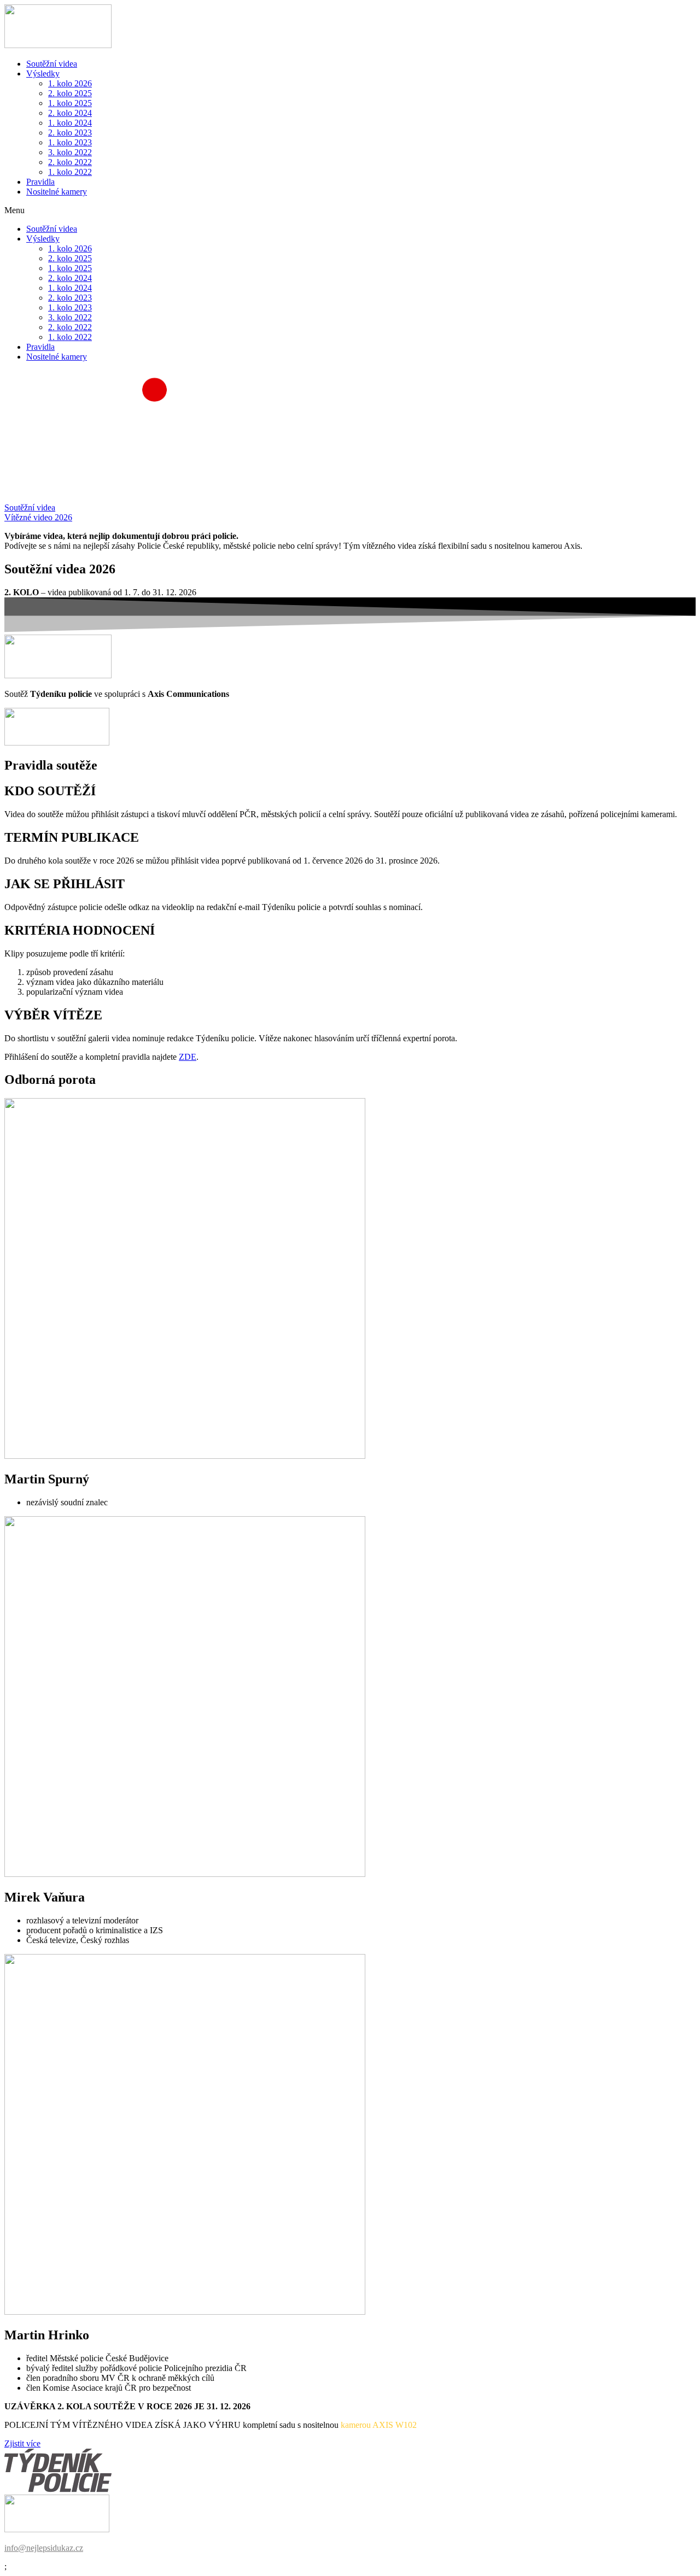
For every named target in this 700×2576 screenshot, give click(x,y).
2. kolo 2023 (70, 133)
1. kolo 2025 (70, 103)
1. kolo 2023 (70, 142)
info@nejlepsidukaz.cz (44, 2548)
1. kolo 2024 (70, 123)
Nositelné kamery (57, 192)
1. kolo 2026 (70, 83)
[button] (350, 210)
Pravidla (40, 182)
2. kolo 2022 (70, 162)
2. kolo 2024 (70, 113)
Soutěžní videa (52, 64)
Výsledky (43, 74)
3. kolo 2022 (70, 152)
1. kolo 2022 (70, 172)
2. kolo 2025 (70, 93)
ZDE (188, 1057)
